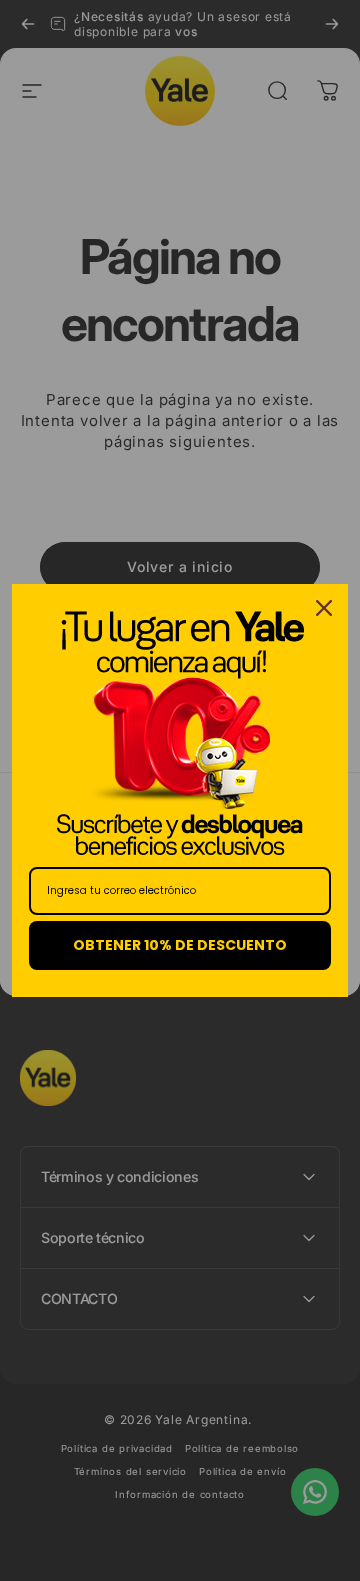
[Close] (324, 608)
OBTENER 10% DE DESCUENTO (180, 945)
